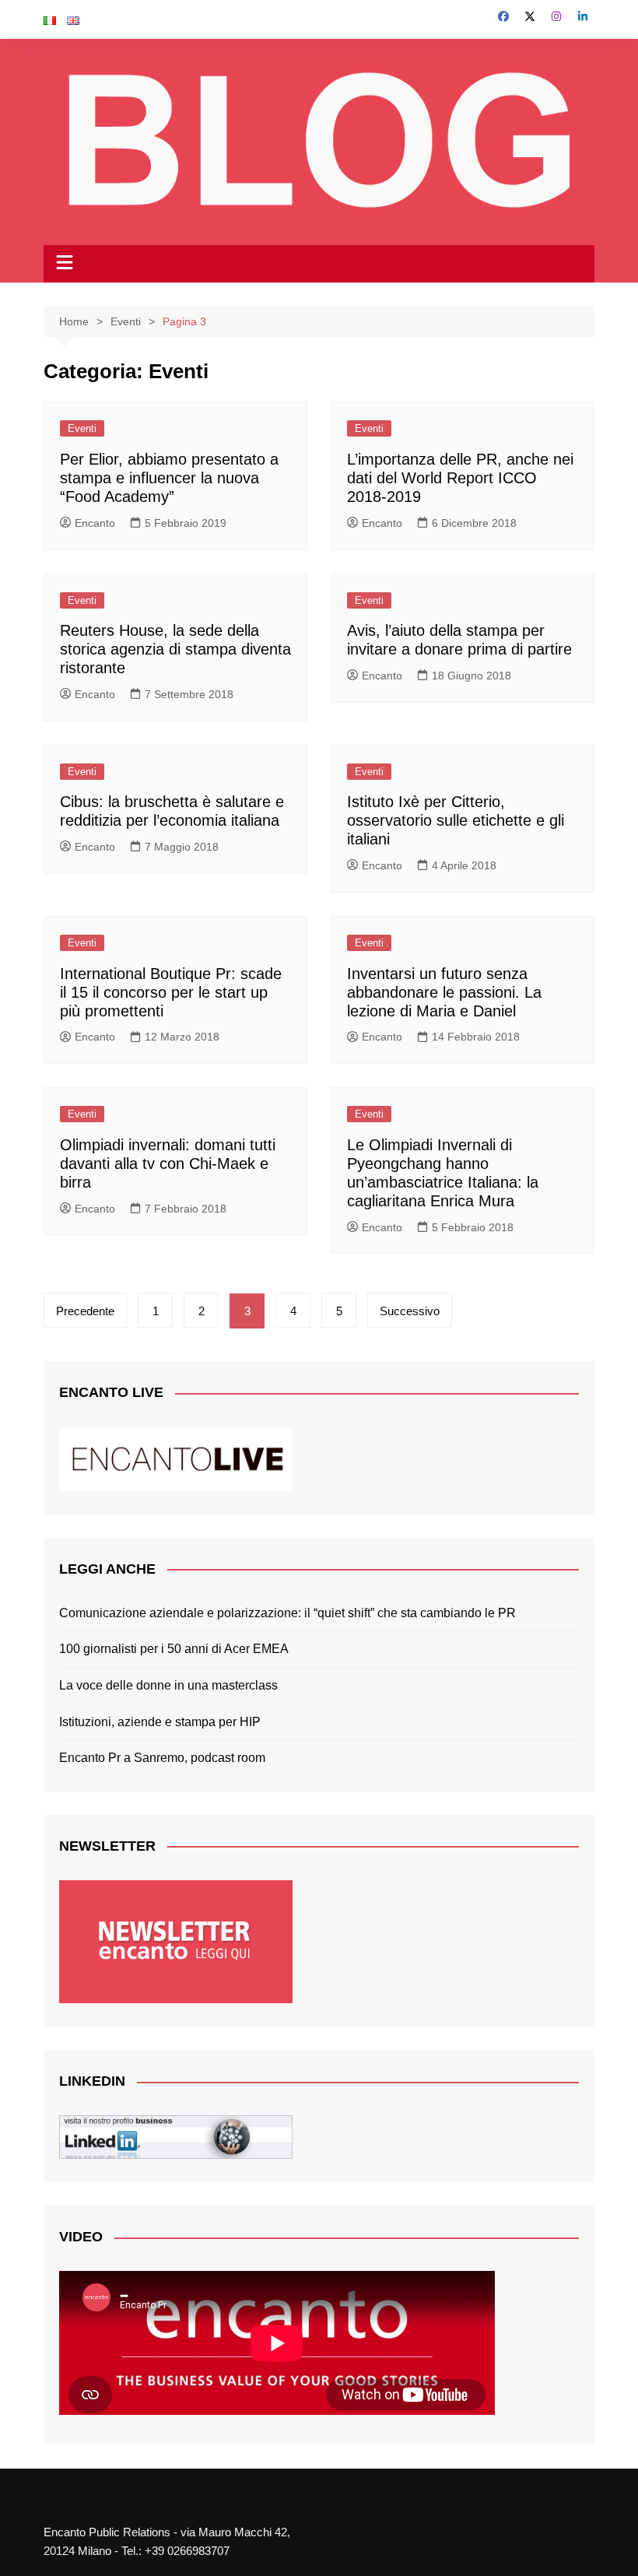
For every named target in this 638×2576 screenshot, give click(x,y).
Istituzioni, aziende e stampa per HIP (160, 1722)
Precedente (85, 1311)
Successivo (410, 1311)
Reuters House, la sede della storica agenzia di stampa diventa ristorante (175, 649)
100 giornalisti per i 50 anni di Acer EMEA (174, 1649)
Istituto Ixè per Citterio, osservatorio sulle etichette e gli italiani (456, 820)
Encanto (95, 523)
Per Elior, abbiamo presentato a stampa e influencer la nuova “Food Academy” (169, 478)
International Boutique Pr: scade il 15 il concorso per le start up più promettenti (171, 992)
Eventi (82, 428)
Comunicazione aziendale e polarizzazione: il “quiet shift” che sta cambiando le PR (287, 1613)
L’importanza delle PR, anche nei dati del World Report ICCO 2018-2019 (460, 478)
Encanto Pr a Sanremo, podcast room (162, 1758)
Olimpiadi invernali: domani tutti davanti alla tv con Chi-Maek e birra (168, 1163)
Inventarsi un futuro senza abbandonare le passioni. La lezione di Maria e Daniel (444, 992)
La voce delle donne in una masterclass (168, 1685)
